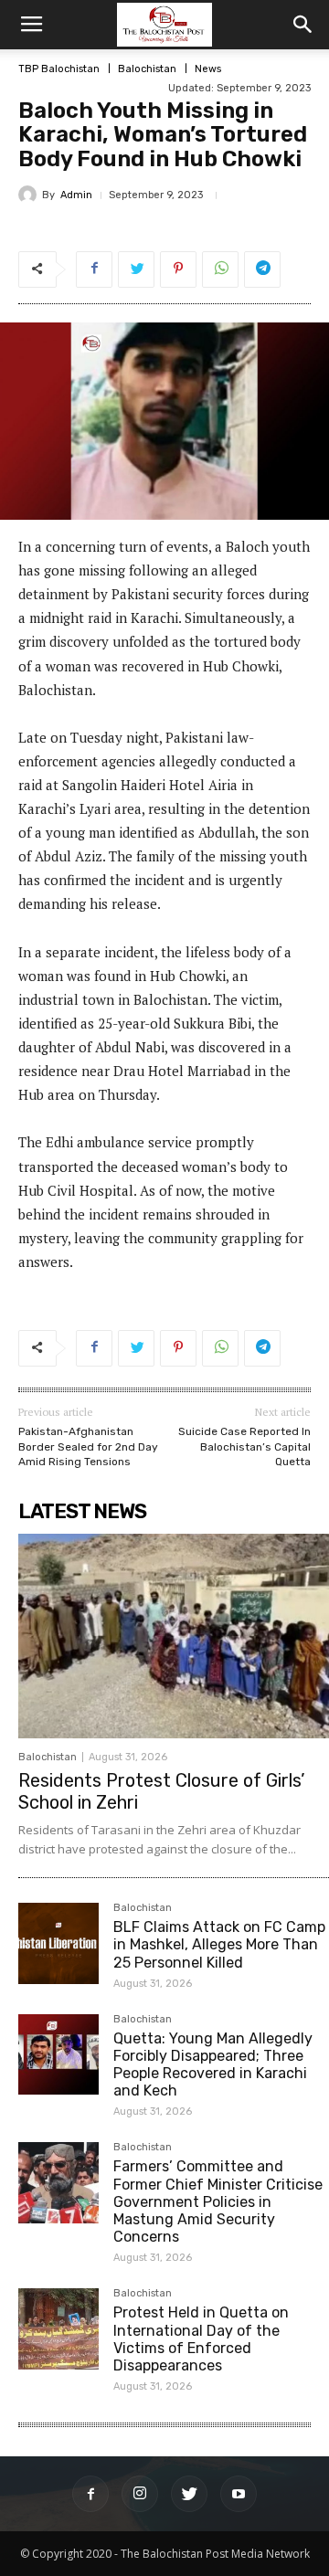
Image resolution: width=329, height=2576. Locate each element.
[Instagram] (140, 2494)
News (208, 69)
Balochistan (147, 69)
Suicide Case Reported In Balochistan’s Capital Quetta (244, 1446)
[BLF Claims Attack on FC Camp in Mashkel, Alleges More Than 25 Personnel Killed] (58, 1943)
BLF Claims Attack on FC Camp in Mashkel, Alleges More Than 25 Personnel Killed (219, 1944)
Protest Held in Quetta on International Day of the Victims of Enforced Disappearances (201, 2339)
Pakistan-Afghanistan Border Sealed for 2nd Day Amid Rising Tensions (88, 1446)
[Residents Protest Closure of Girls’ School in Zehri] (174, 1636)
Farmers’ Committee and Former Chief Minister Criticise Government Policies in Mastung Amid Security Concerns (218, 2201)
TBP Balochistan (59, 69)
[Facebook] (90, 2494)
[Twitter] (189, 2494)
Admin (76, 195)
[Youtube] (239, 2494)
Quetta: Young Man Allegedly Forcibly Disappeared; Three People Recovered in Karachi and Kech (213, 2065)
